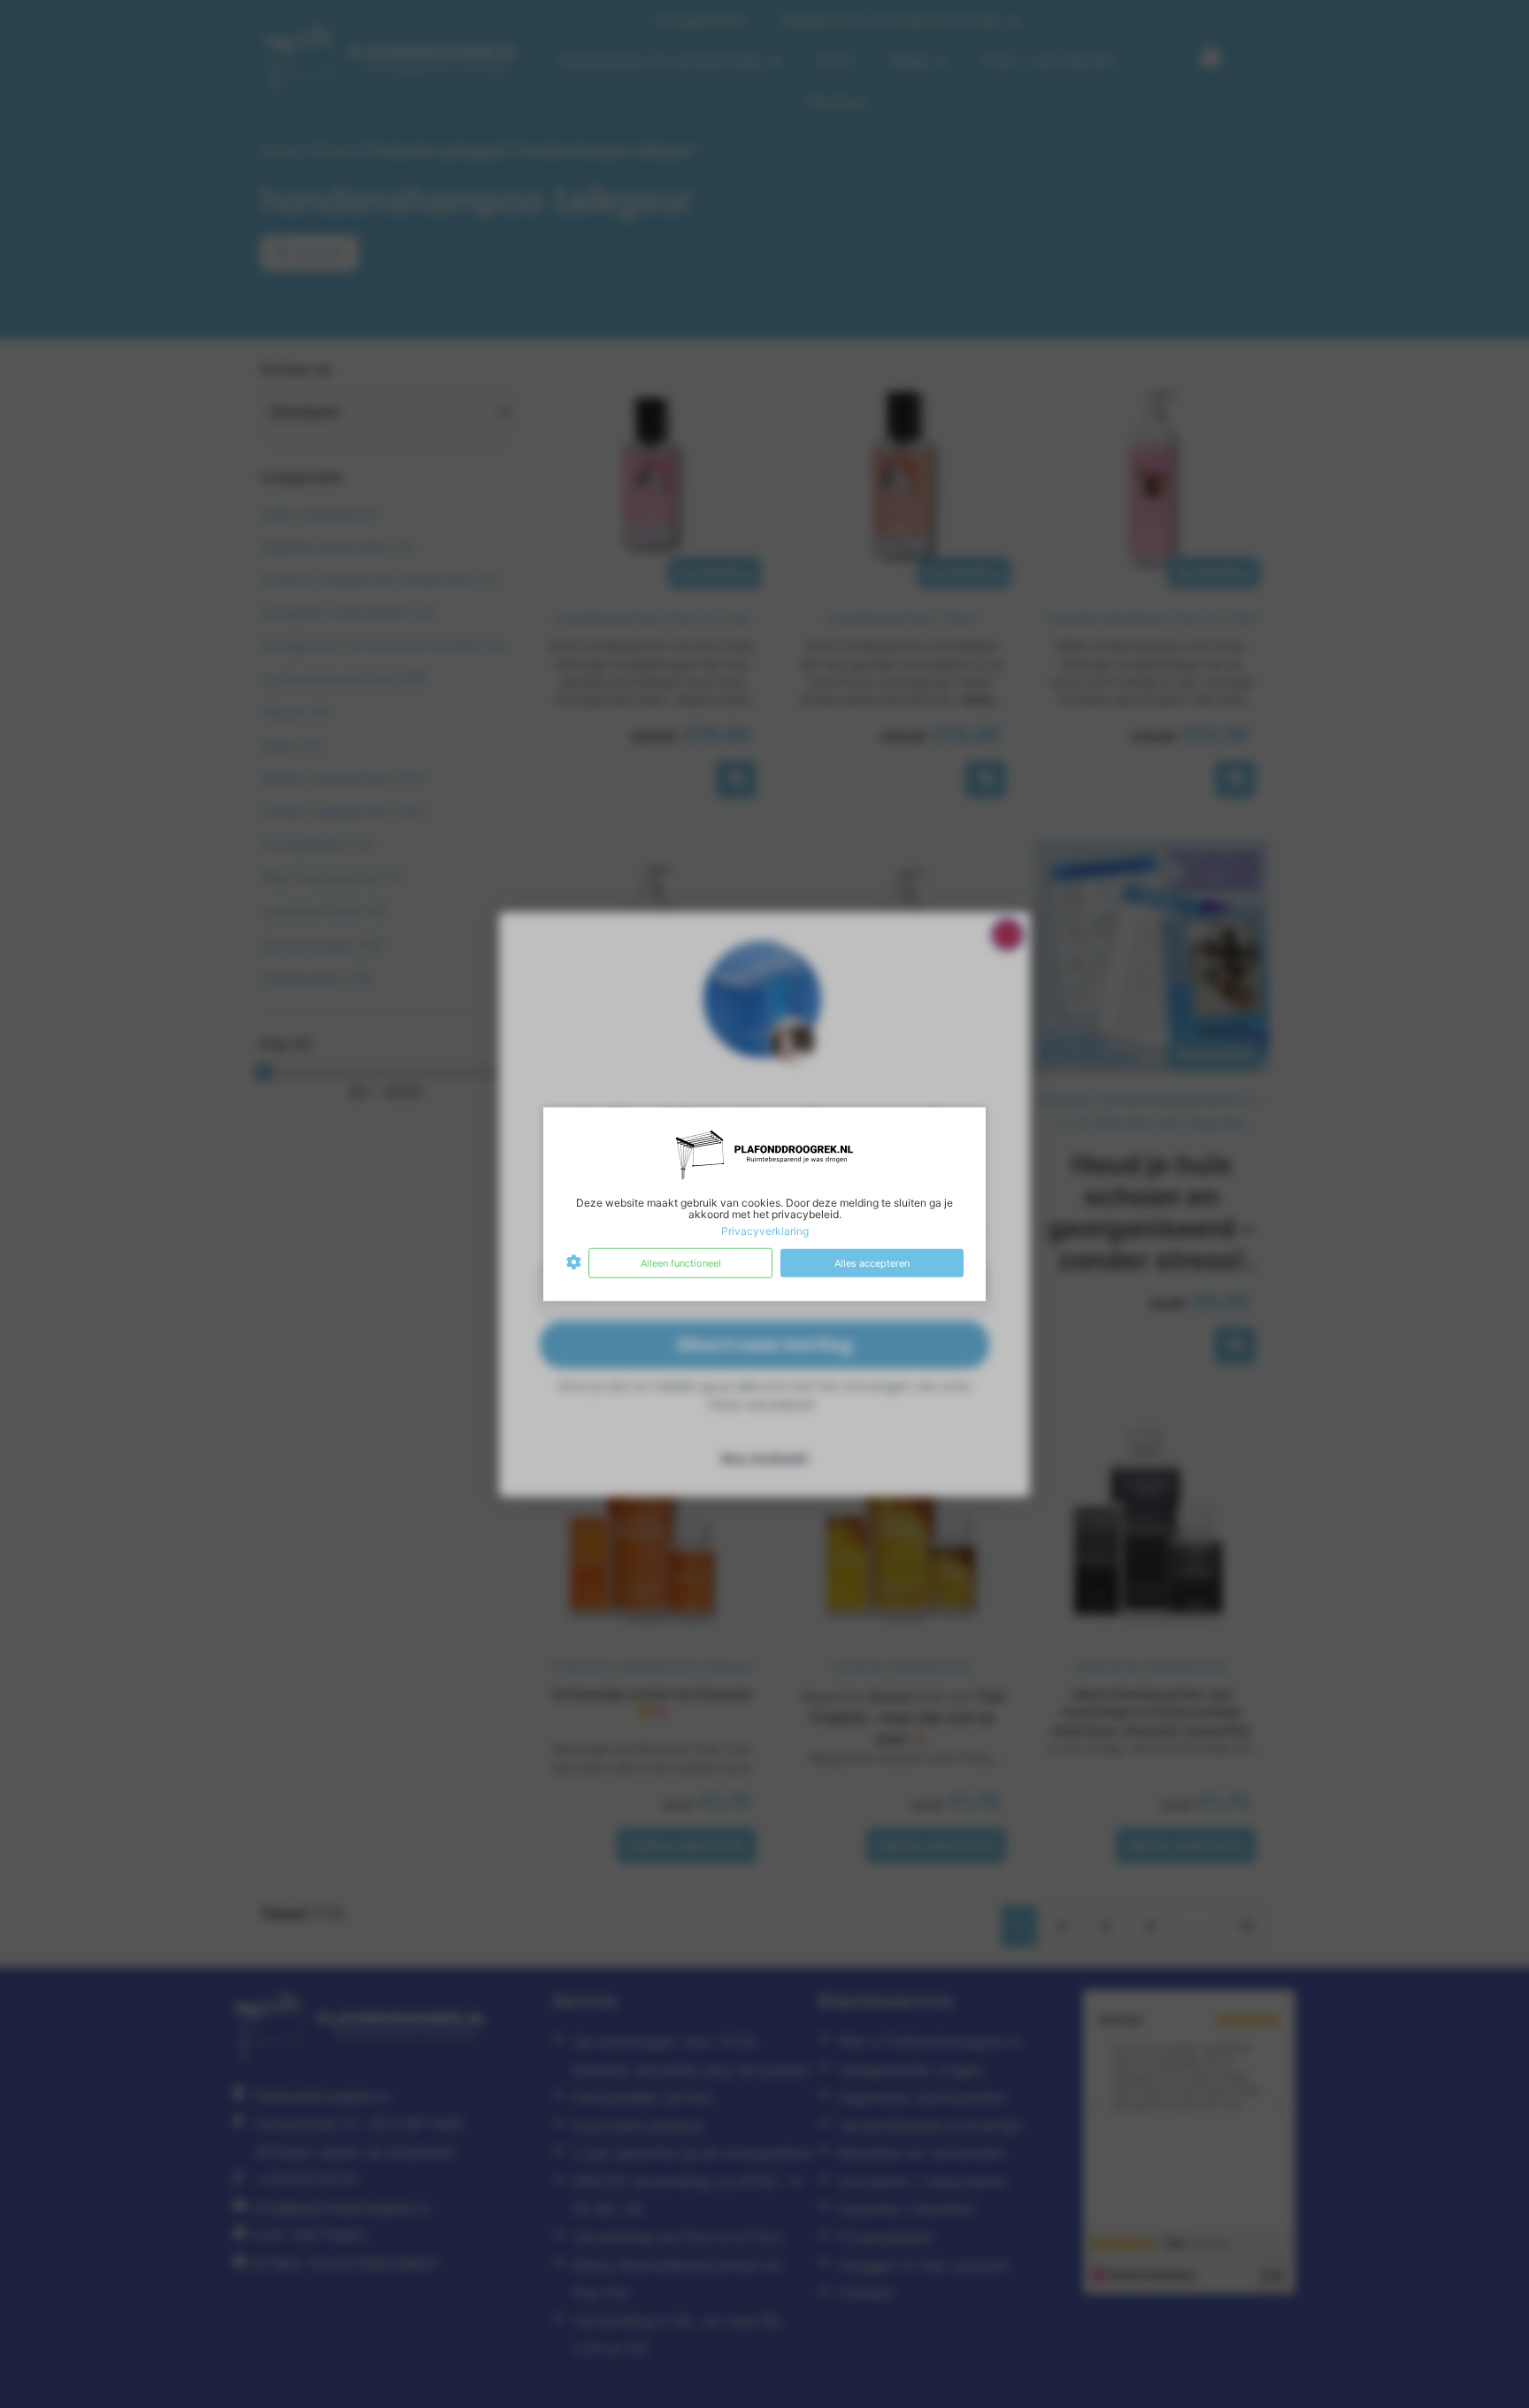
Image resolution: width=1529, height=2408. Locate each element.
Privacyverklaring (765, 1231)
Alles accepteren (872, 1262)
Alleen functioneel (681, 1262)
